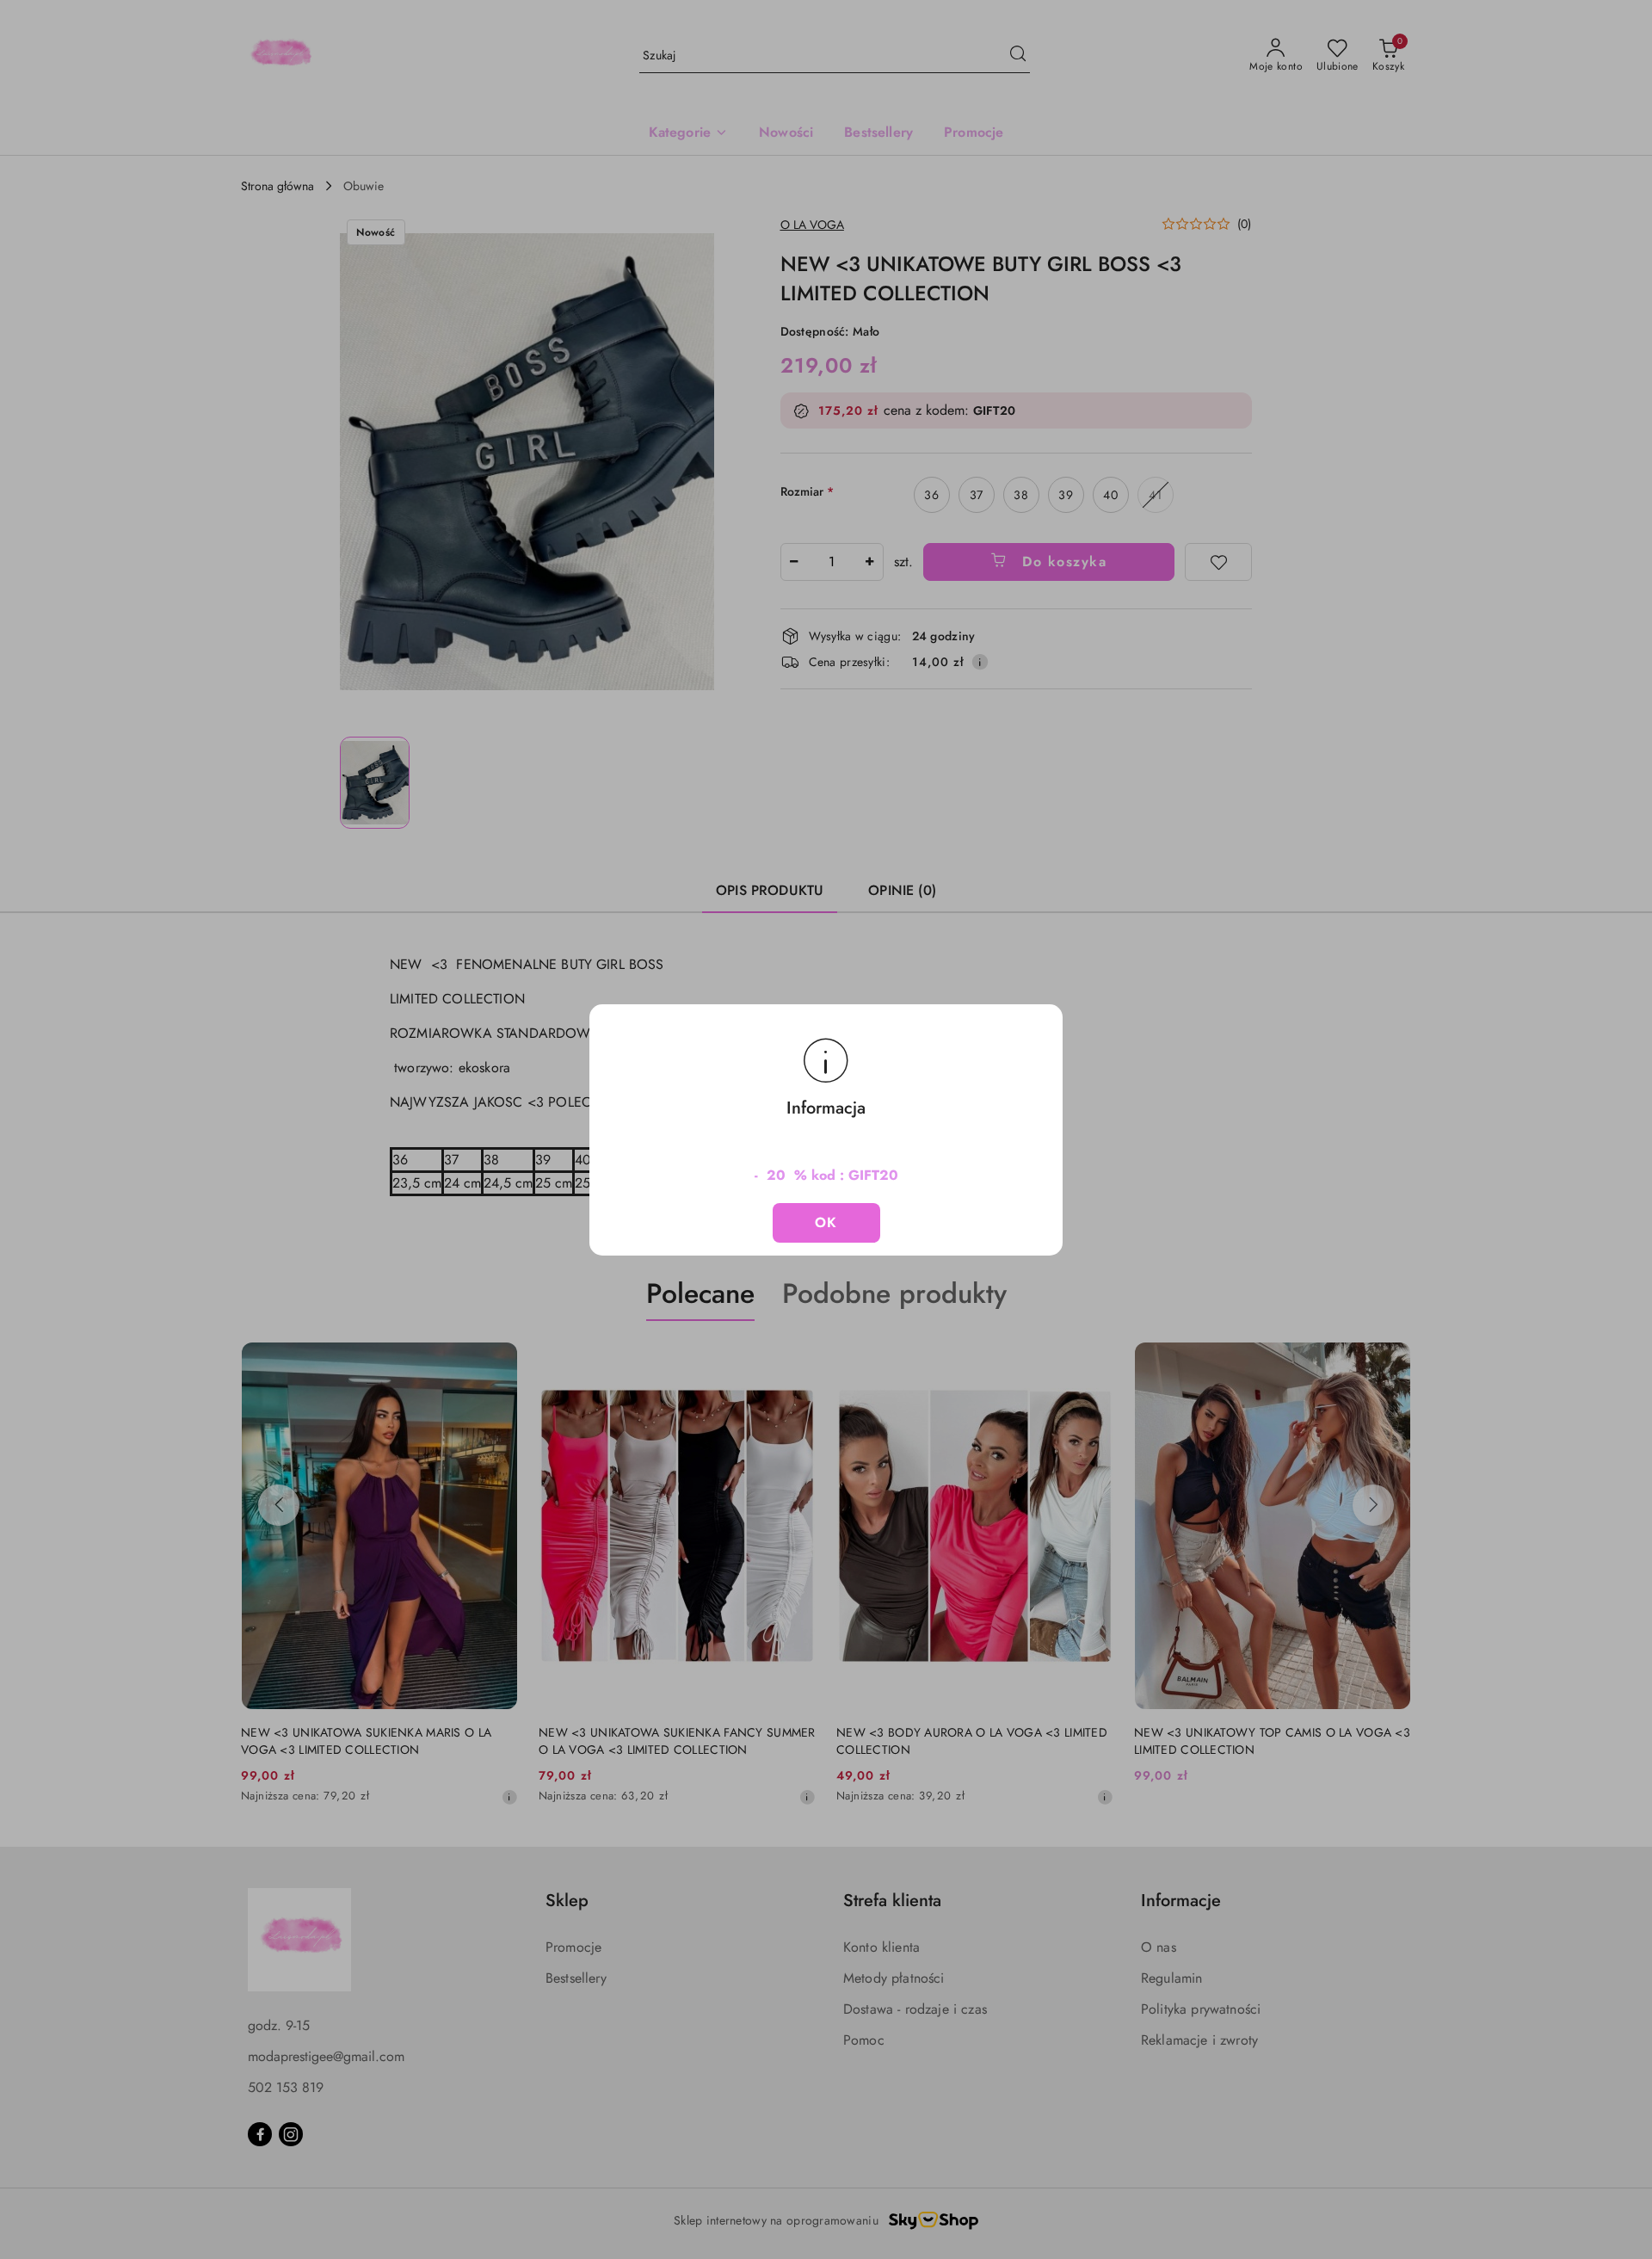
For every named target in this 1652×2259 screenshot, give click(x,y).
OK (826, 1222)
